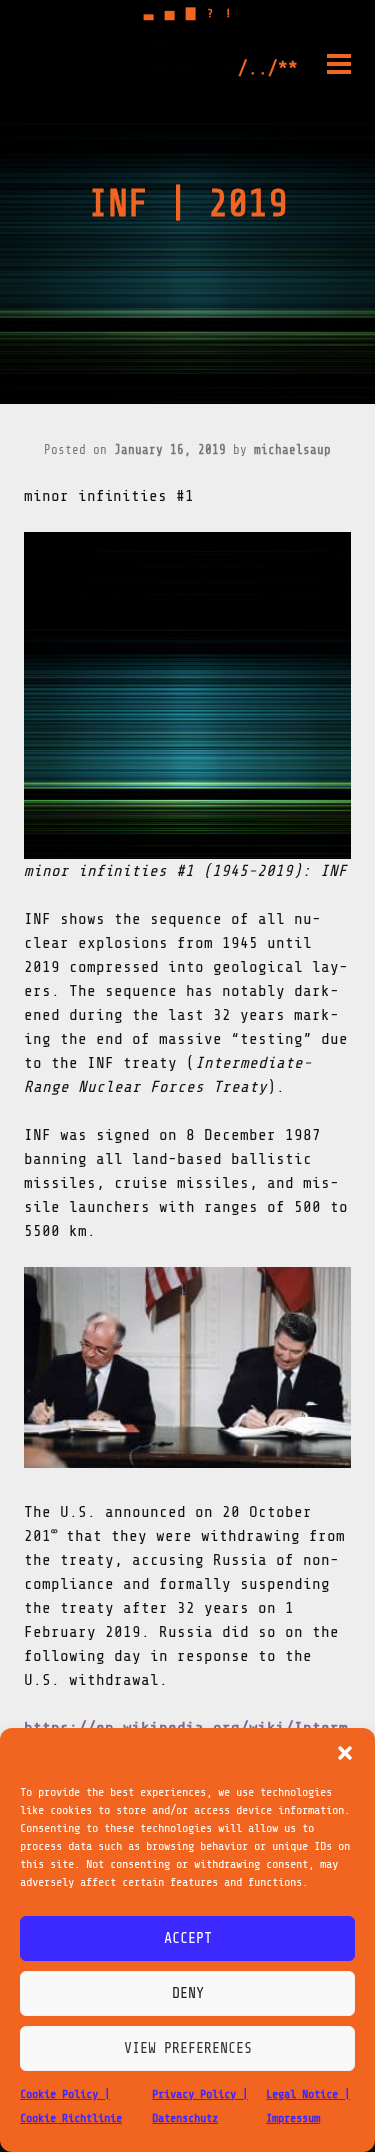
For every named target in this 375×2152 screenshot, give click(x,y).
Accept (188, 1938)
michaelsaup (292, 450)
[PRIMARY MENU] (339, 68)
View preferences (188, 2048)
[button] (345, 1753)
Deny (188, 1993)
